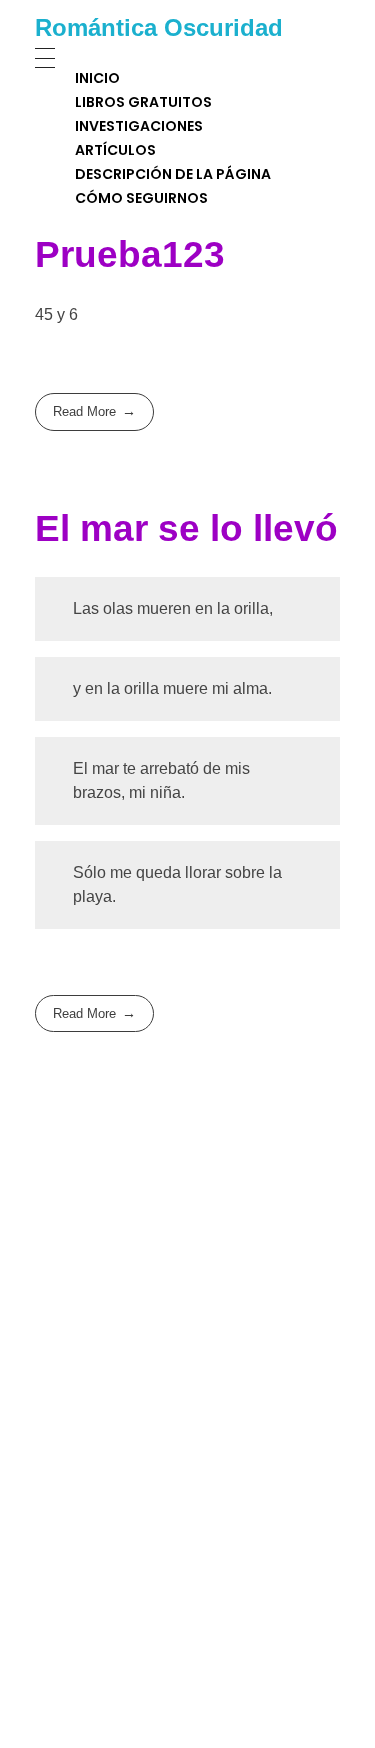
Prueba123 (130, 254)
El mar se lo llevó (186, 528)
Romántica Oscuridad (159, 27)
